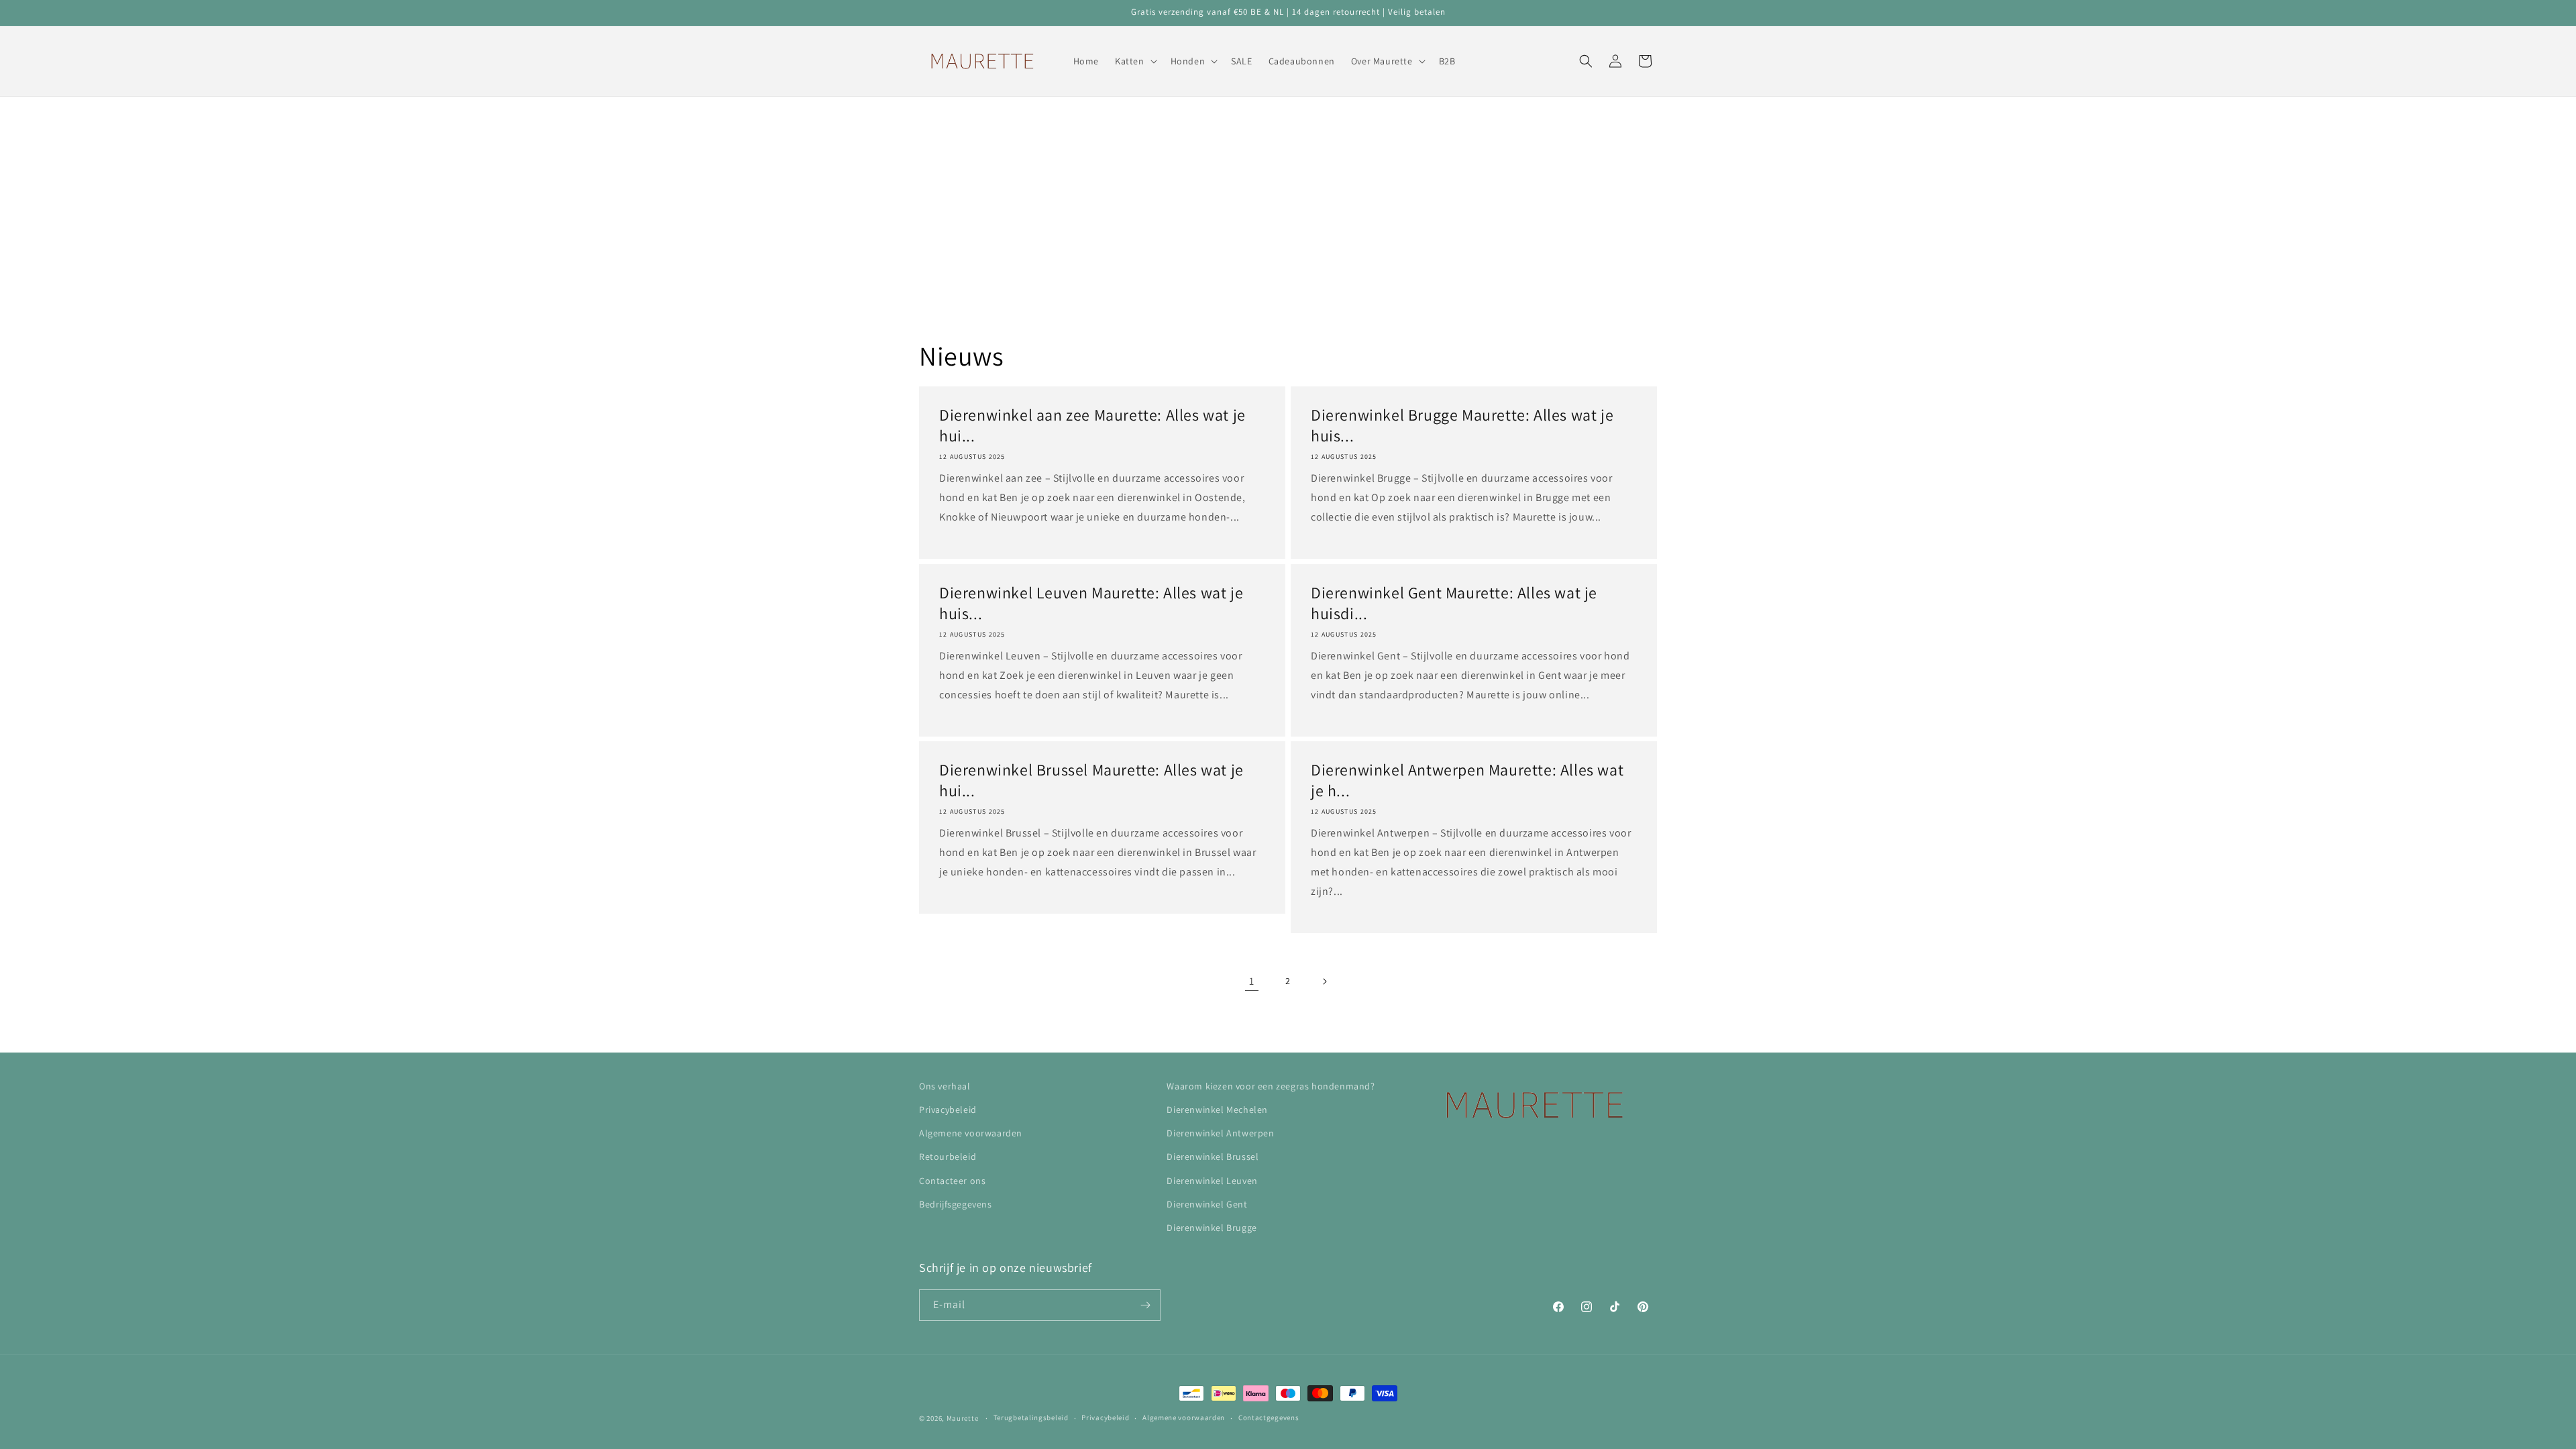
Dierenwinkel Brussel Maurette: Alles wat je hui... (1091, 780)
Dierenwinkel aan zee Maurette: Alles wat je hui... (1092, 425)
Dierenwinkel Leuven (1212, 1181)
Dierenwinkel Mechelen (1217, 1110)
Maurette (963, 1418)
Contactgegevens (1269, 1417)
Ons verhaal (945, 1086)
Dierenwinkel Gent (1207, 1204)
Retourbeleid (948, 1157)
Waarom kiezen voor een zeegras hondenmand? (1271, 1086)
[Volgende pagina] (1324, 981)
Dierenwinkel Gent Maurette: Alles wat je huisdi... (1454, 603)
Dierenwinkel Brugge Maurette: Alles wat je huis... (1462, 425)
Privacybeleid (948, 1110)
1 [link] (1252, 981)
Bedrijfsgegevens (956, 1204)
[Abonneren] (1145, 1305)
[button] (1135, 61)
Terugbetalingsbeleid (1031, 1417)
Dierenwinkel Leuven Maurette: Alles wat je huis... (1091, 603)
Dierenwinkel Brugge (1212, 1228)
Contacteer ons (952, 1181)
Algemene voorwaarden (971, 1133)
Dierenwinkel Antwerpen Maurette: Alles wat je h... (1467, 780)
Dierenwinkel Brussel (1213, 1157)
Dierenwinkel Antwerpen (1220, 1133)
